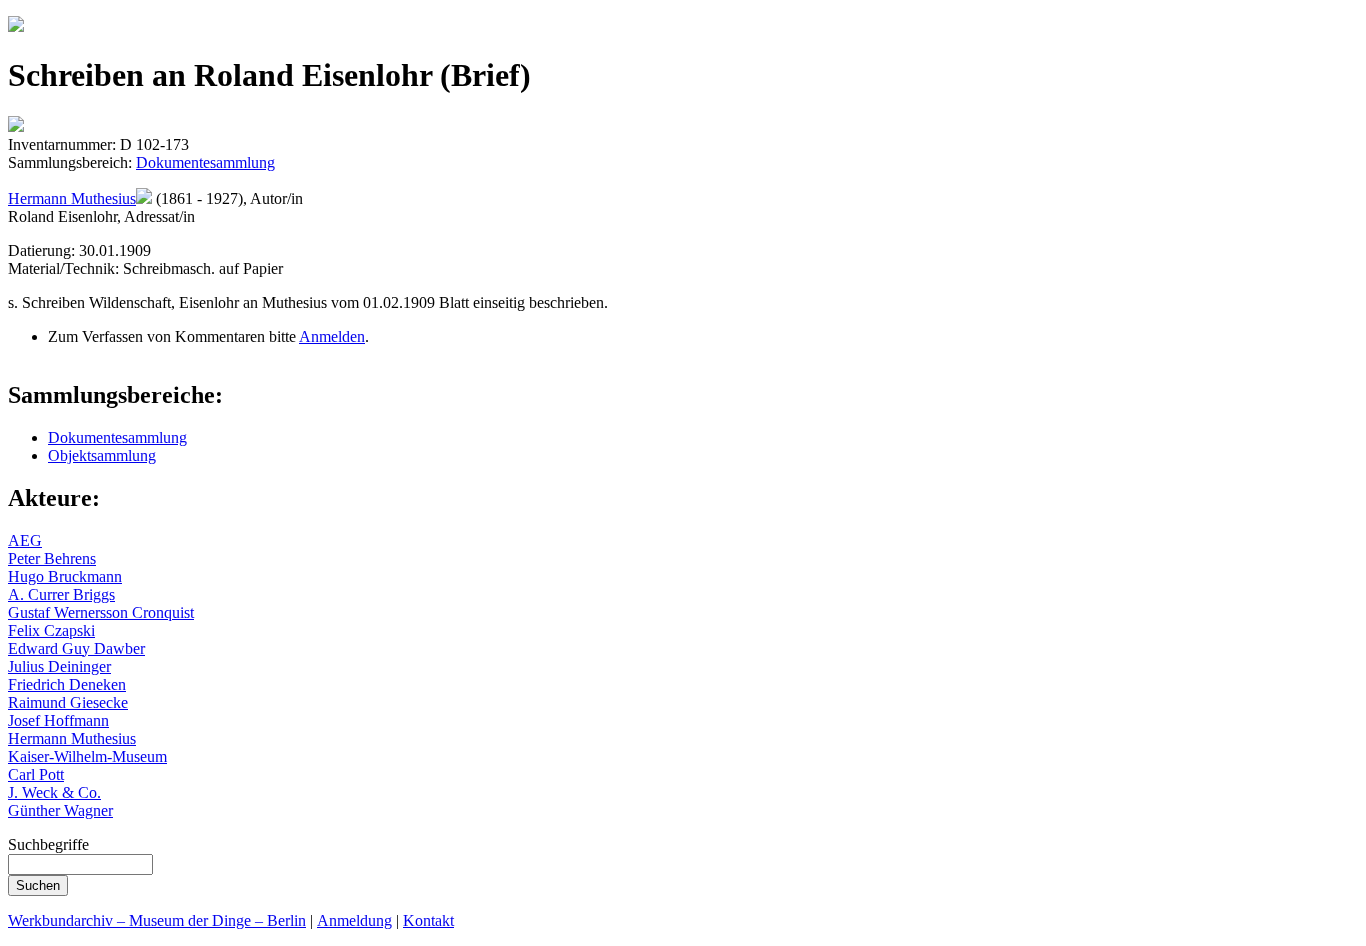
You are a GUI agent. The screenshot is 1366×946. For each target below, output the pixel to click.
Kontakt (428, 920)
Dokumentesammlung (205, 162)
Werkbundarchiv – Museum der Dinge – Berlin (157, 920)
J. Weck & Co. (54, 792)
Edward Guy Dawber (76, 648)
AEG (25, 540)
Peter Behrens (52, 558)
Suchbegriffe (48, 844)
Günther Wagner (60, 810)
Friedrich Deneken (67, 684)
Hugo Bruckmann (65, 576)
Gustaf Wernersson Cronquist (101, 612)
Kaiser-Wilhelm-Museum (87, 756)
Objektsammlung (102, 455)
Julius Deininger (59, 666)
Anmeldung (354, 920)
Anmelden (332, 336)
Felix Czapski (51, 630)
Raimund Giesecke (68, 702)
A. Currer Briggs (61, 594)
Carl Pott (36, 774)
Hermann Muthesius (72, 198)
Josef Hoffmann (58, 720)
